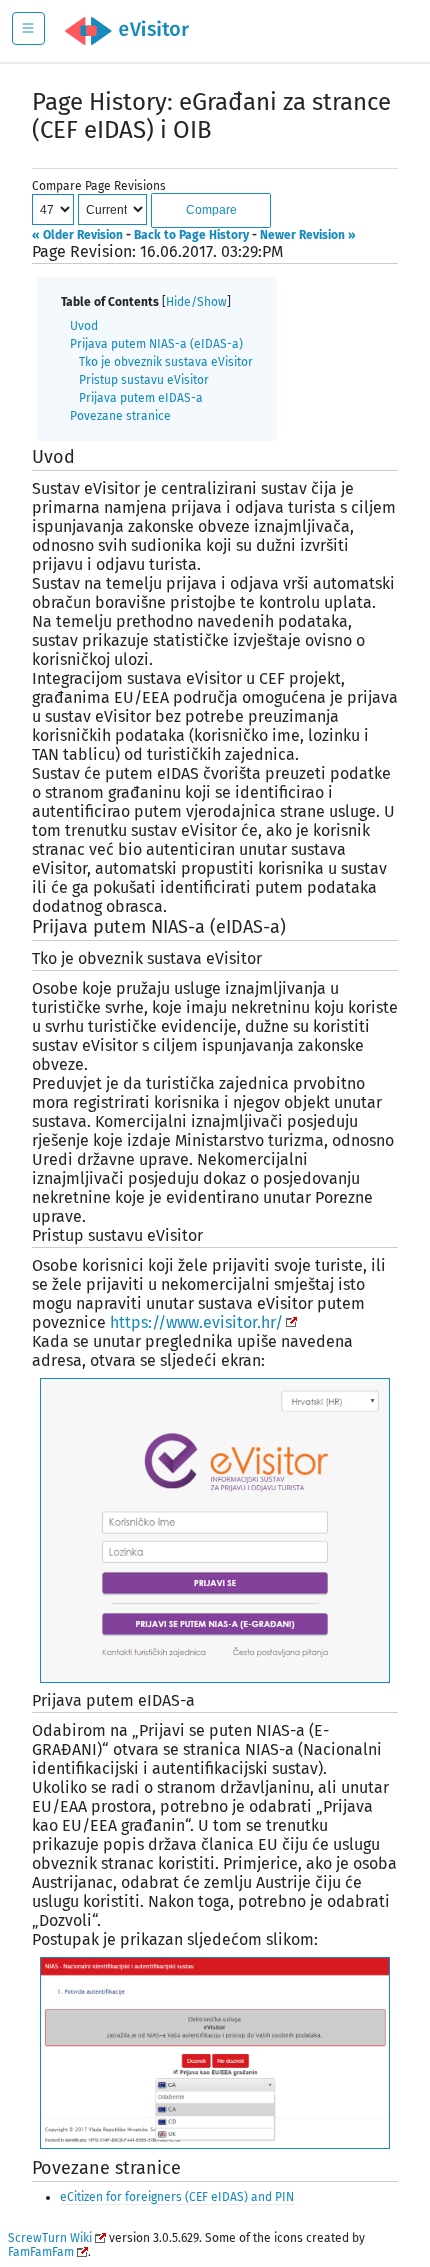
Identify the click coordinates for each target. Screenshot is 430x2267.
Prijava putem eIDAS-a (141, 398)
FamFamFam (41, 2252)
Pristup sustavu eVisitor (144, 380)
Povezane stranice (120, 416)
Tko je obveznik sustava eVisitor (166, 362)
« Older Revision (77, 235)
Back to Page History (191, 235)
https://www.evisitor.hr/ (196, 1322)
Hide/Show (196, 302)
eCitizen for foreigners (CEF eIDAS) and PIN (177, 2197)
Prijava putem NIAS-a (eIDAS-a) (156, 344)
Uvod (84, 326)
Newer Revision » (308, 235)
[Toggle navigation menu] (28, 28)
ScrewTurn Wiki (50, 2238)
